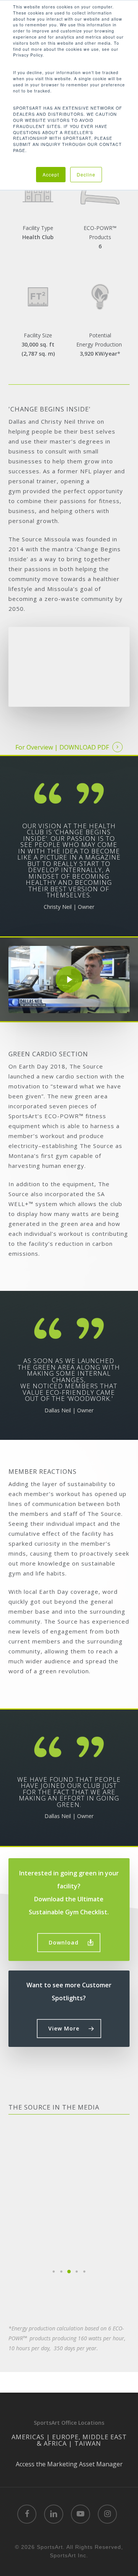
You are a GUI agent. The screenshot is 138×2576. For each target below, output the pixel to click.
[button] (69, 1943)
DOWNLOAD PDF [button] (84, 747)
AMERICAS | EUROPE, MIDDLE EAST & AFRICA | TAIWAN (69, 2440)
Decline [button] (86, 174)
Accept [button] (51, 174)
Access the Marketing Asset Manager (69, 2464)
